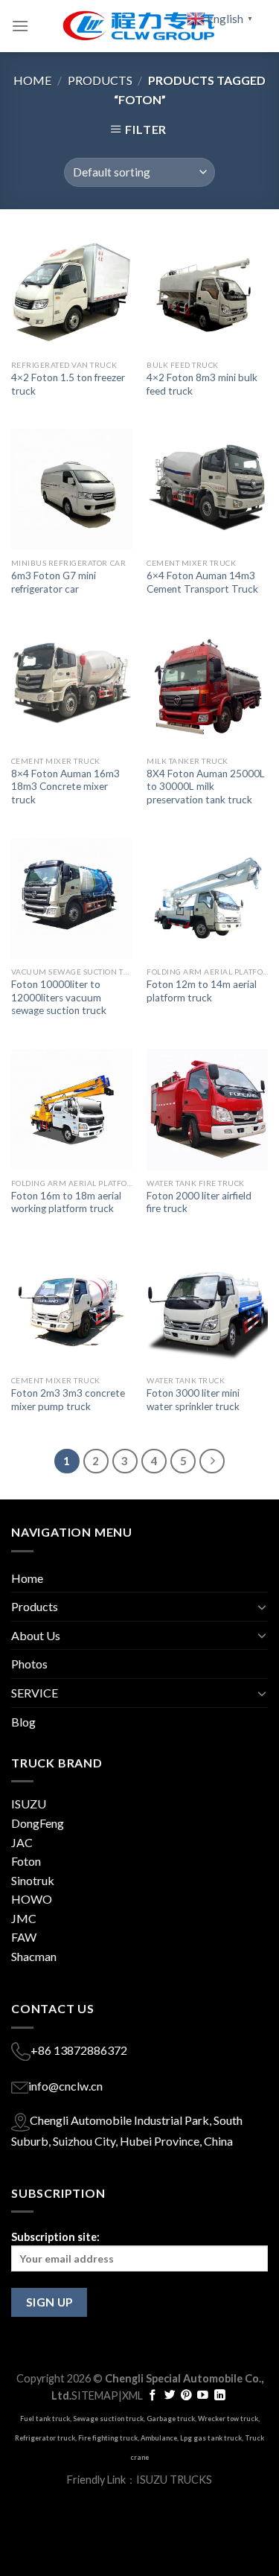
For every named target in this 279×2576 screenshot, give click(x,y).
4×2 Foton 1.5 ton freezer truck (68, 384)
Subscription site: (55, 2237)
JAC (22, 1842)
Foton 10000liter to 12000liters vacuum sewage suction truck (59, 997)
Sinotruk (33, 1880)
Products (100, 80)
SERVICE (35, 1693)
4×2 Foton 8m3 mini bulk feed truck (202, 384)
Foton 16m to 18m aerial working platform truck (66, 1202)
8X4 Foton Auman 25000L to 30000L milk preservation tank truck (206, 787)
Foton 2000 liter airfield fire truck (199, 1202)
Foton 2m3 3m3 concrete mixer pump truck (68, 1400)
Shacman (34, 1956)
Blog (23, 1722)
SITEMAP (95, 2395)
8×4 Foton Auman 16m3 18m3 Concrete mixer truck (65, 787)
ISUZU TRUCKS (174, 2480)
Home (32, 80)
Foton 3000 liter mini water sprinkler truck (193, 1400)
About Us (36, 1635)
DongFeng (38, 1823)
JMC (24, 1918)
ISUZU (29, 1804)
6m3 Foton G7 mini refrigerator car (54, 582)
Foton (26, 1861)
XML (132, 2395)
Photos (29, 1664)
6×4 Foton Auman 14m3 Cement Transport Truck (202, 582)
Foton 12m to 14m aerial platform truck (202, 991)
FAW (24, 1937)
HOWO (32, 1899)
